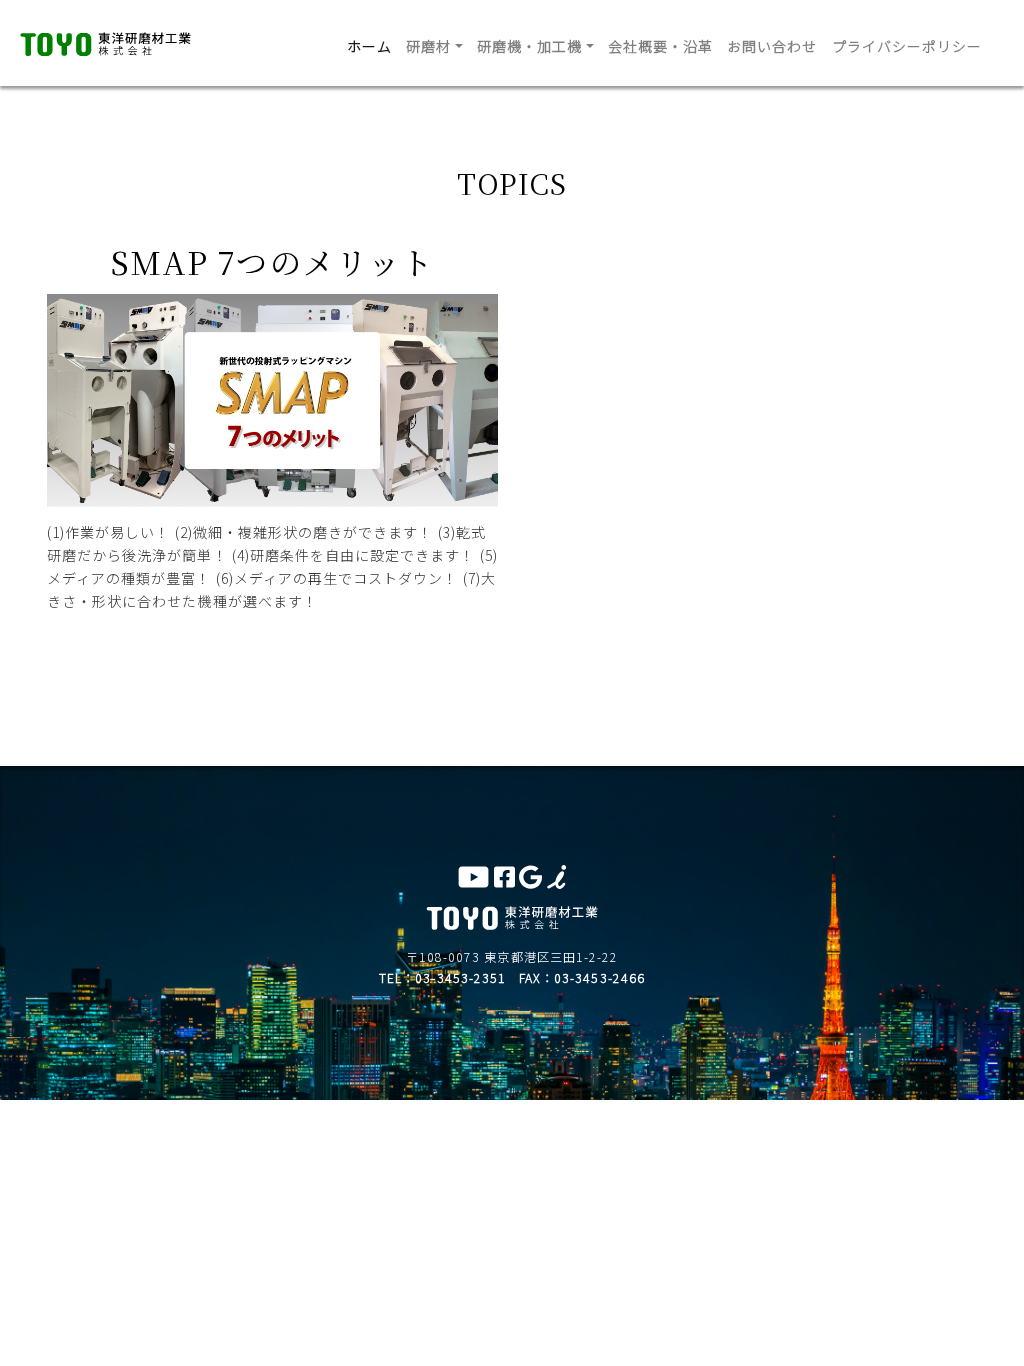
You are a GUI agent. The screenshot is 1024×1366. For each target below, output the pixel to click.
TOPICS (512, 183)
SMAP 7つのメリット (272, 261)
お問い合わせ (772, 46)
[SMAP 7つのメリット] (272, 495)
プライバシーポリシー (907, 46)
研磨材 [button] (428, 46)
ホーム (369, 46)
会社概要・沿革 (660, 46)
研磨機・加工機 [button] (529, 46)
